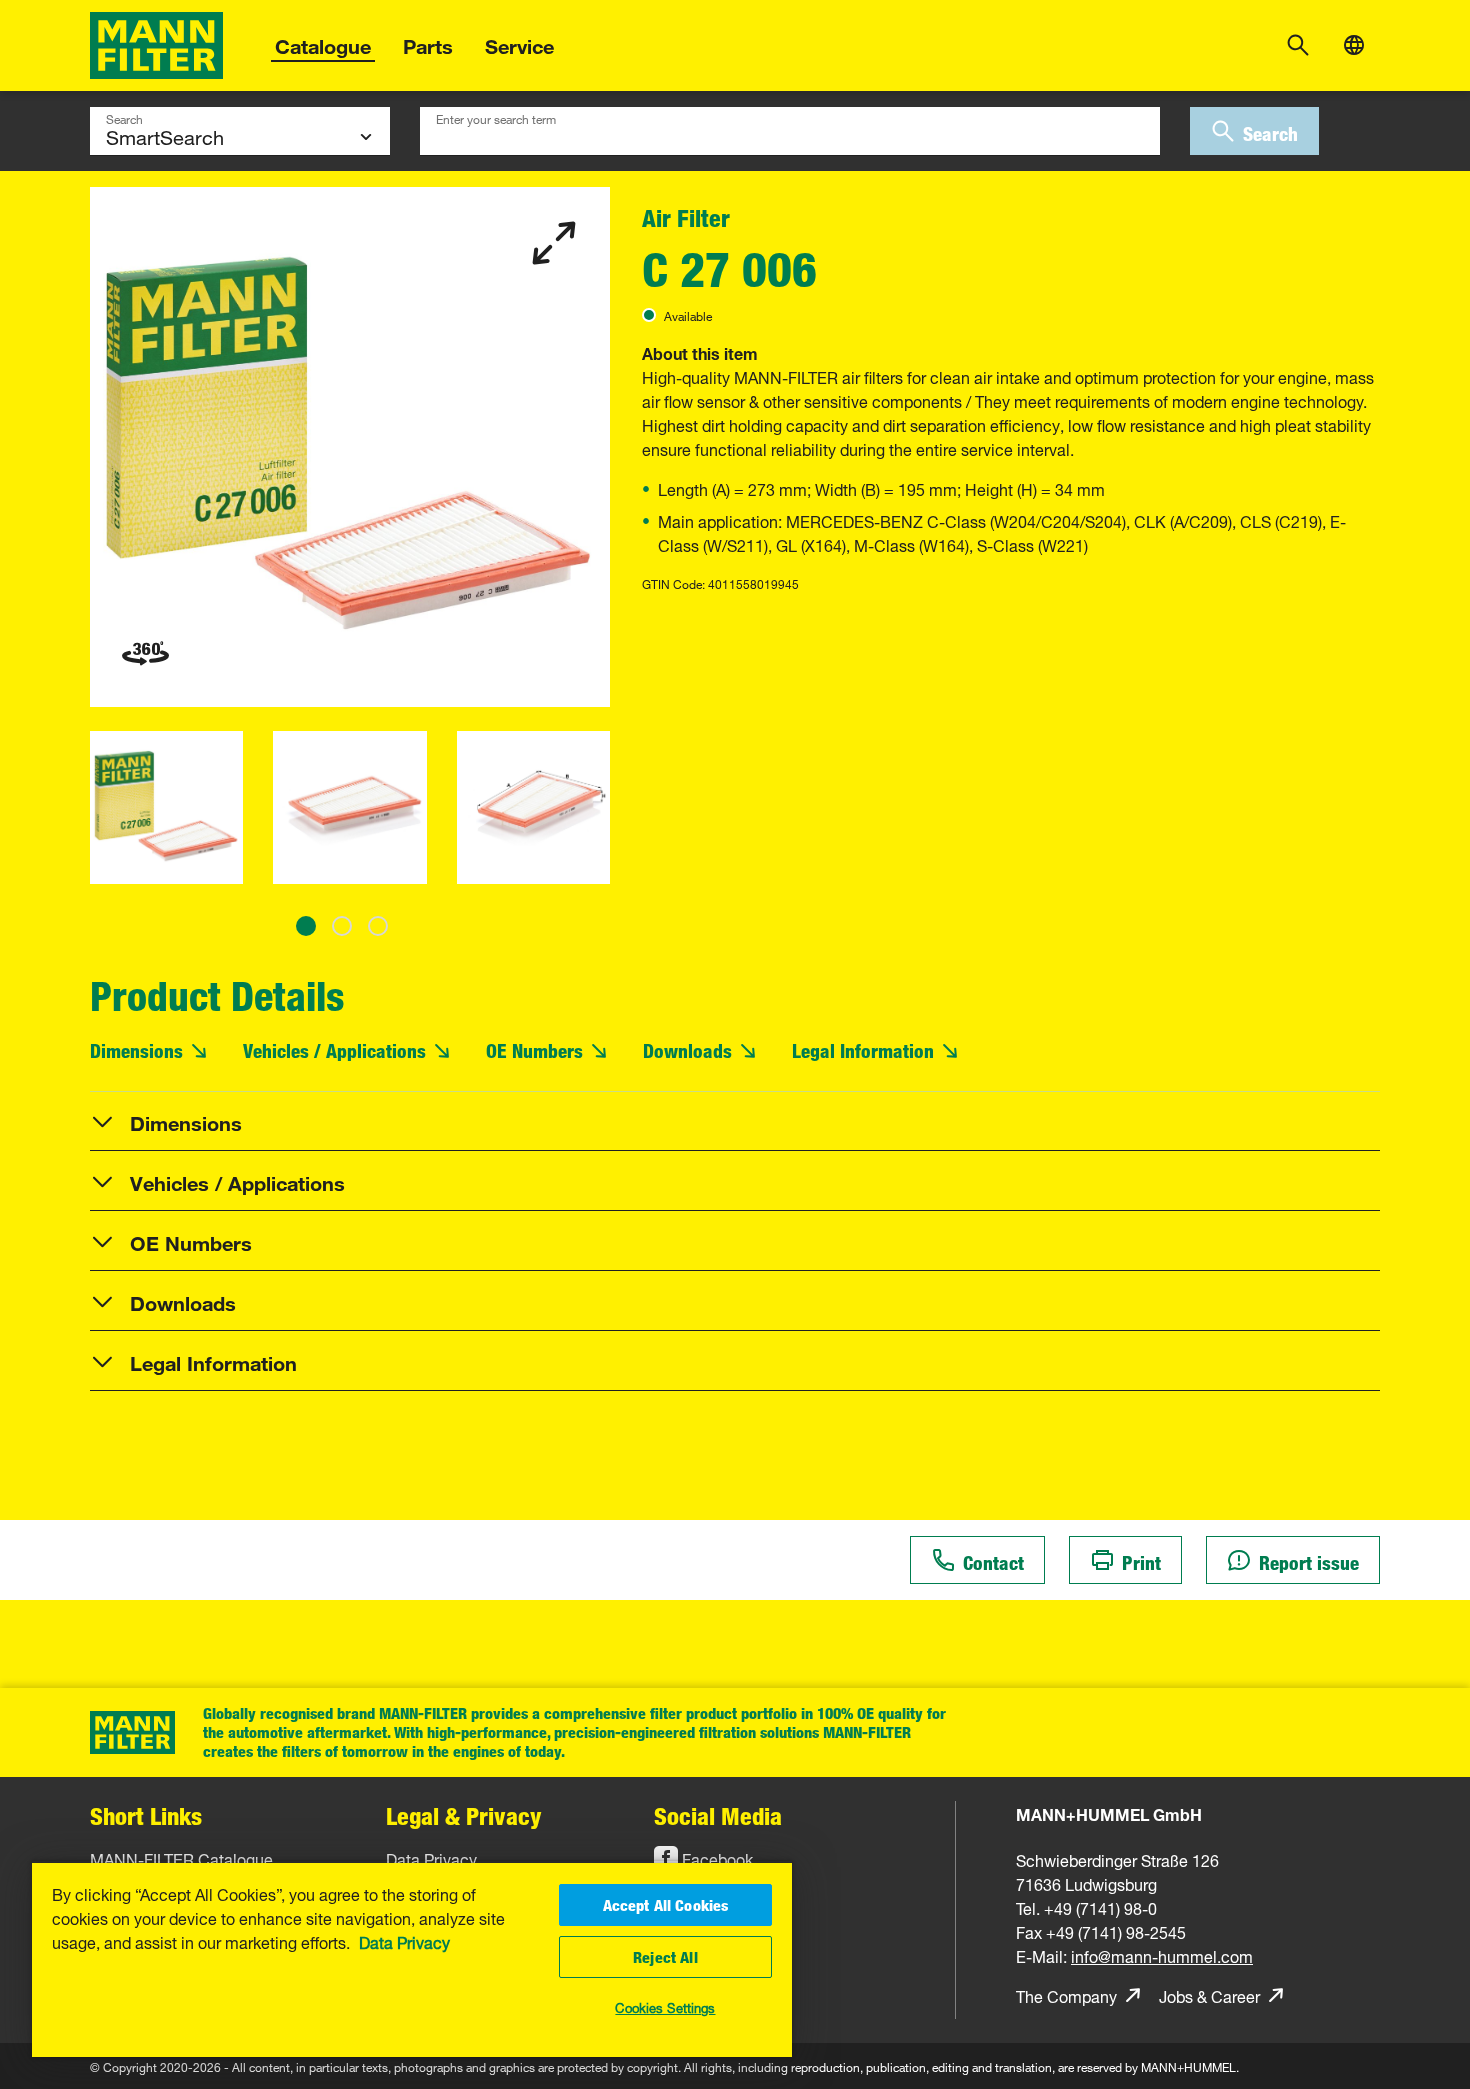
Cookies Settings (665, 2006)
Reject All (665, 1957)
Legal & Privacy (464, 1815)
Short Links (146, 1815)
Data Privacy (404, 1941)
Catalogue (323, 43)
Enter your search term (496, 117)
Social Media (718, 1815)
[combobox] (790, 131)
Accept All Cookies (666, 1905)
